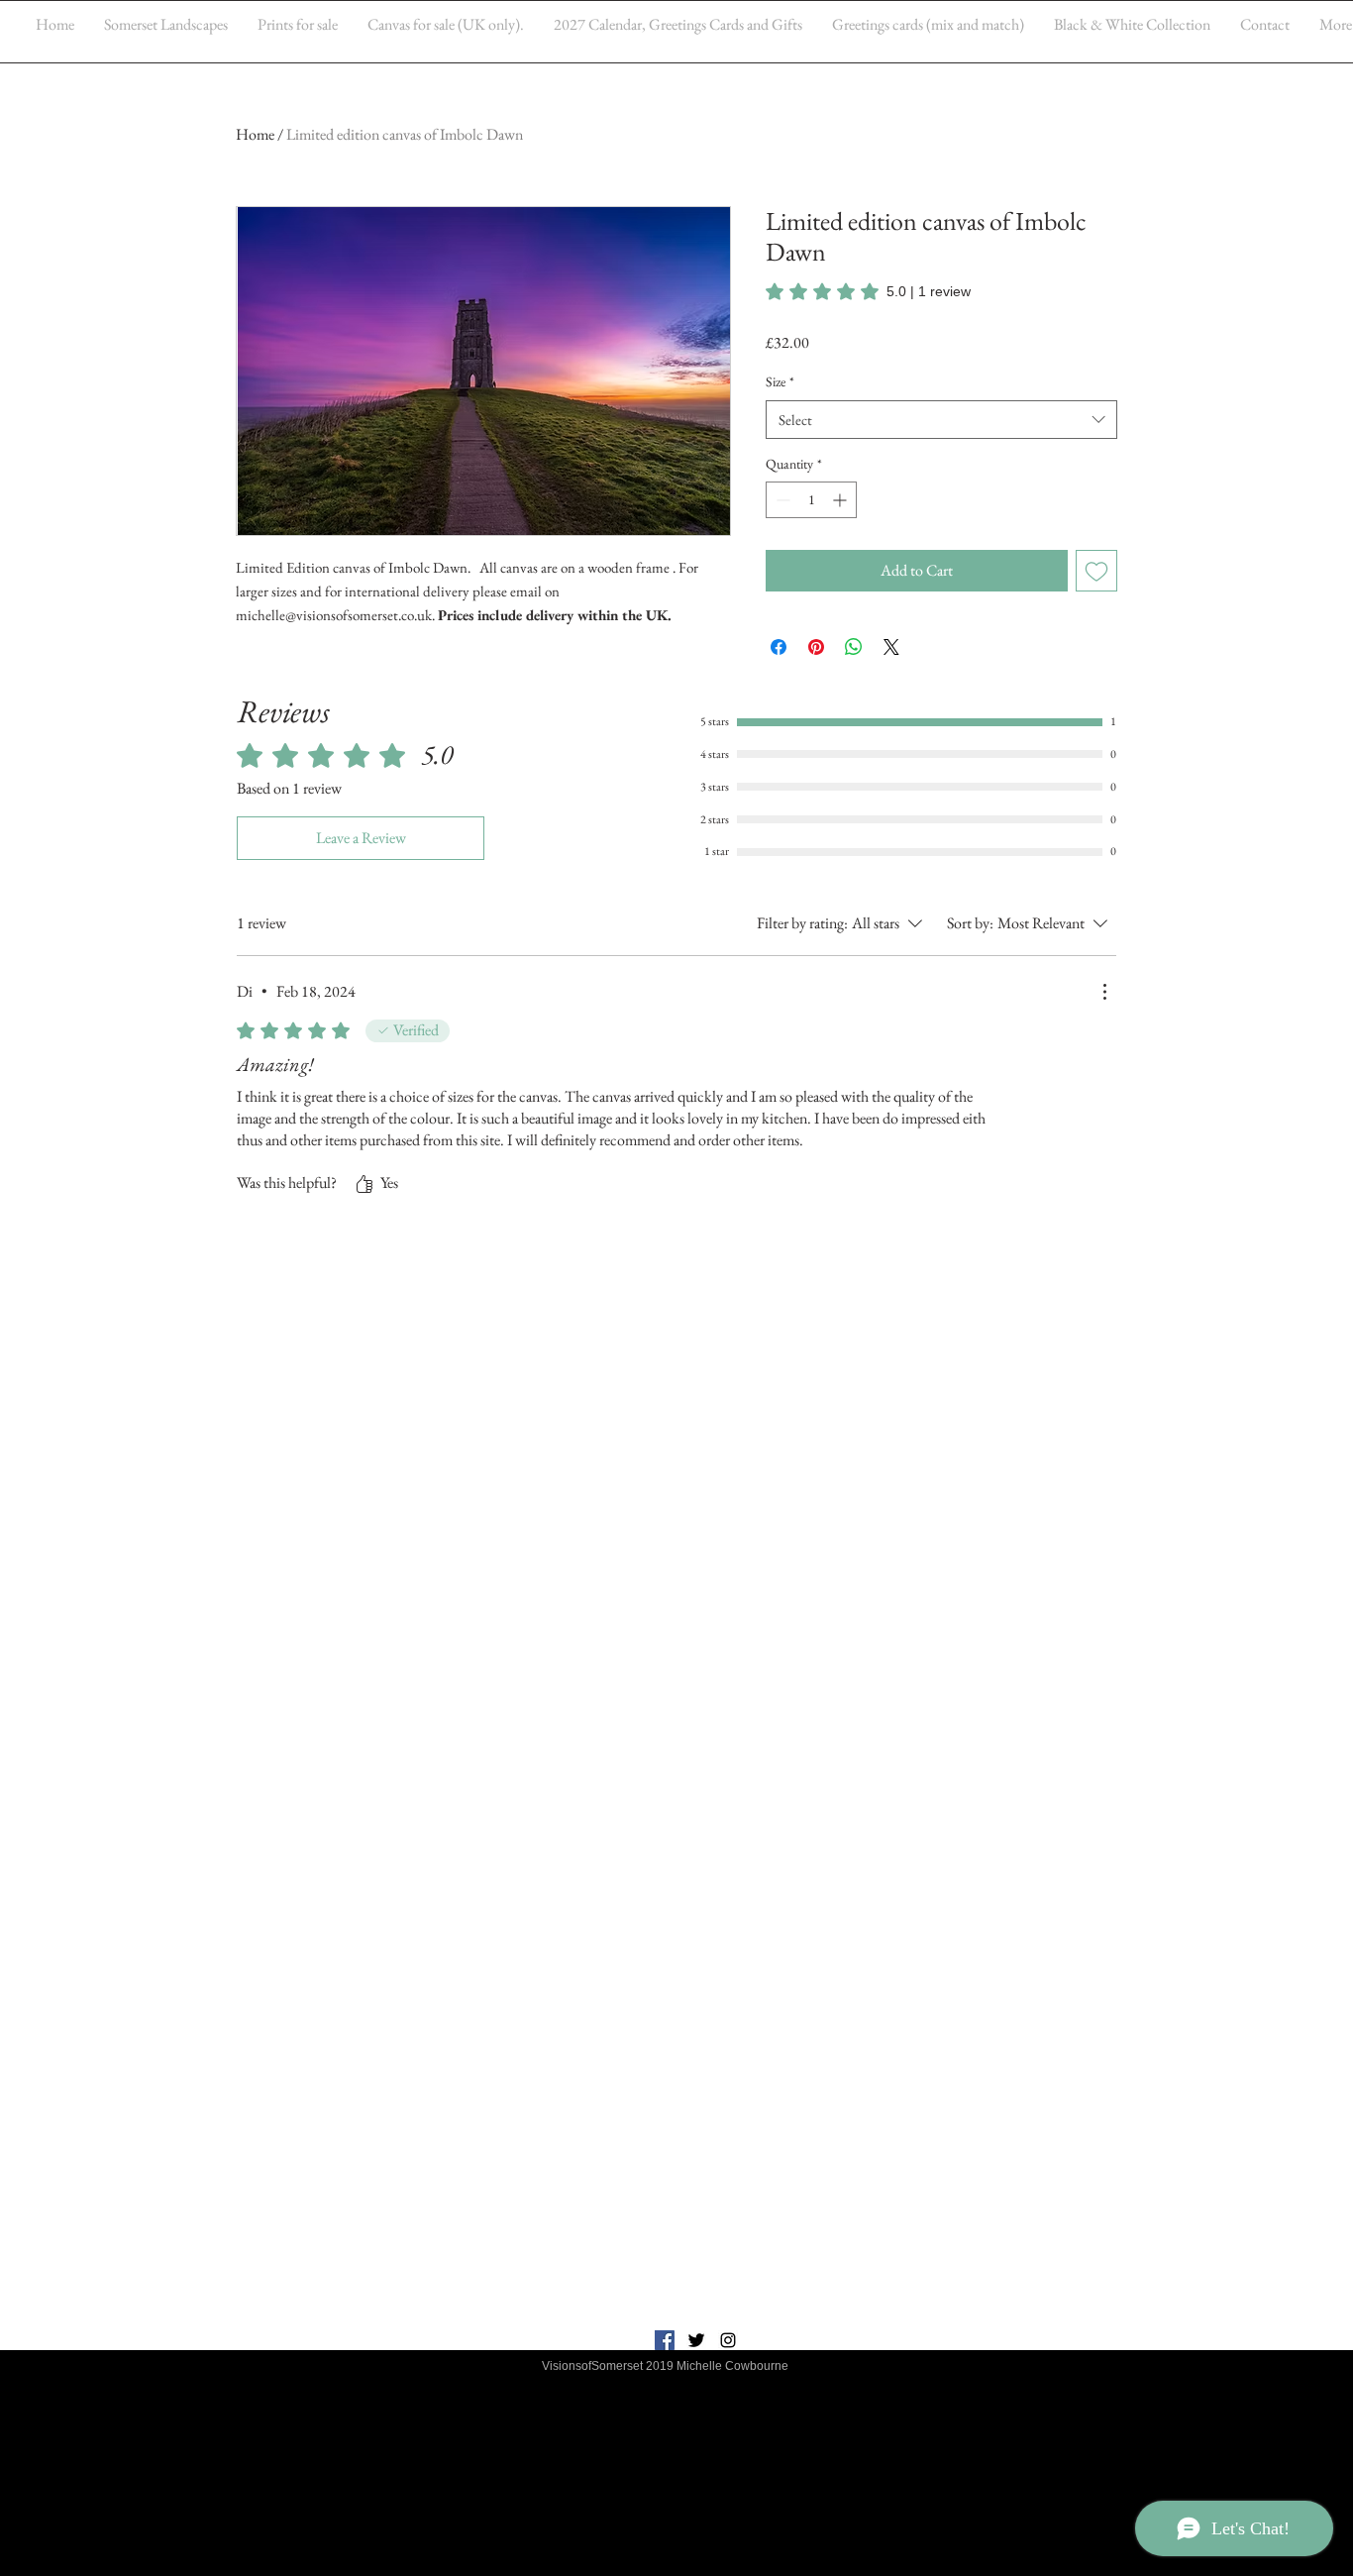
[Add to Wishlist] (1096, 571)
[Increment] (841, 500)
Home (255, 134)
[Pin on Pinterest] (816, 647)
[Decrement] (781, 500)
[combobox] (941, 420)
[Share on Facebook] (779, 647)
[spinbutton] (811, 500)
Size (780, 381)
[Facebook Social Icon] (665, 2340)
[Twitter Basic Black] (696, 2340)
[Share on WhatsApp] (854, 647)
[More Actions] (1104, 992)
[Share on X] (891, 647)
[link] (868, 291)
